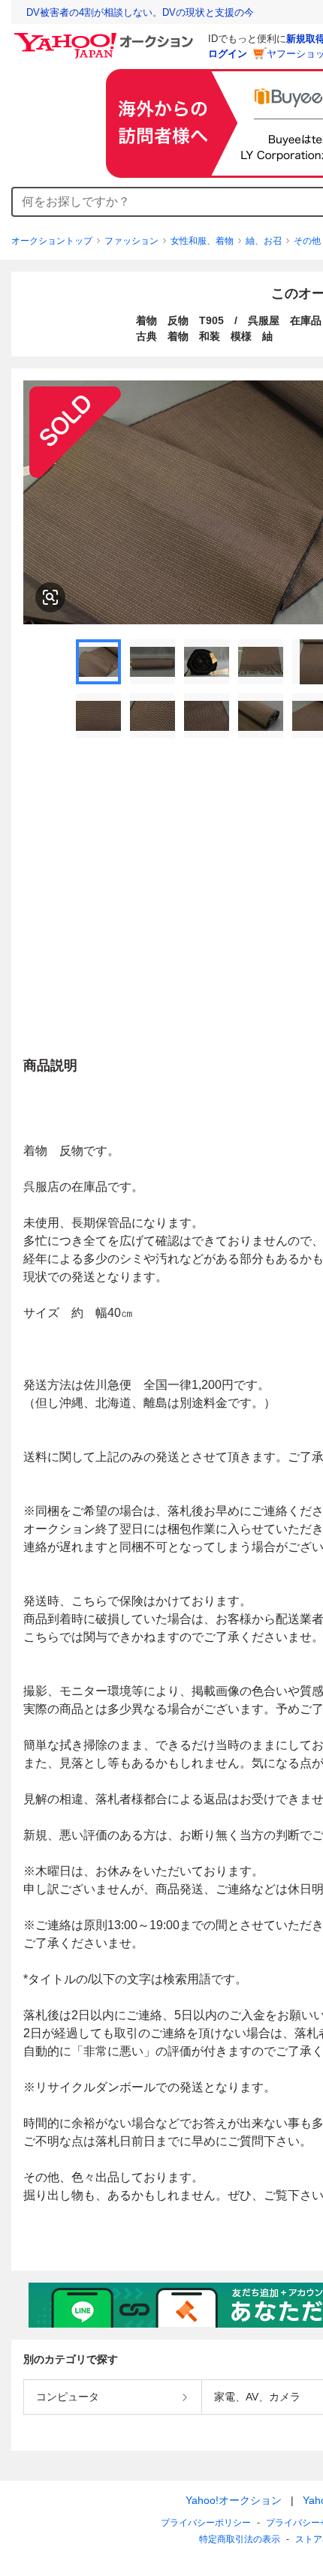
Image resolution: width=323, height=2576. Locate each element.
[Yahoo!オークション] (106, 37)
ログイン (228, 54)
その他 (307, 241)
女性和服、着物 (202, 241)
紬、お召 (264, 241)
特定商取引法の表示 (240, 2539)
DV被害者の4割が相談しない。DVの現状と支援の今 (140, 12)
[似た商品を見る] (50, 597)
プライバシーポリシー (206, 2523)
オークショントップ (52, 241)
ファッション (131, 241)
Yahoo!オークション (234, 2500)
